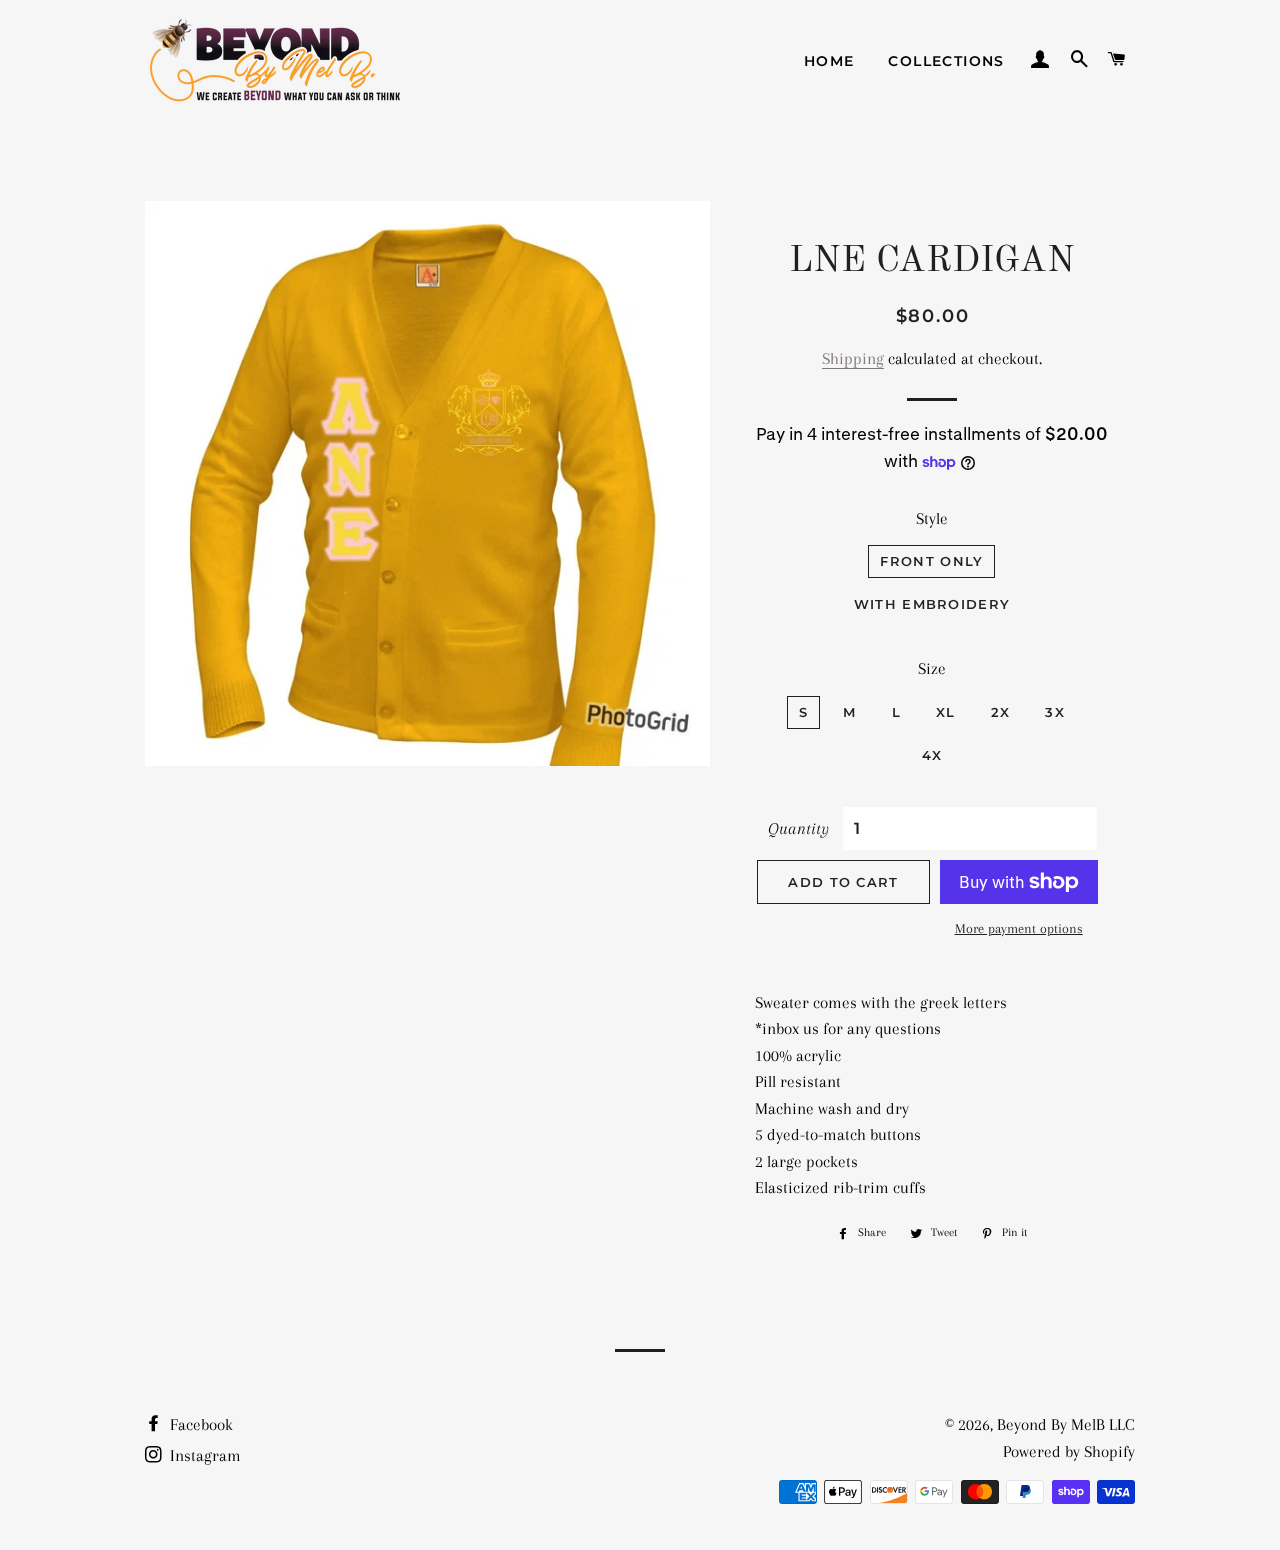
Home (829, 61)
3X (1055, 712)
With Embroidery (932, 604)
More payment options (1019, 928)
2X (1001, 712)
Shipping (853, 358)
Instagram (203, 1455)
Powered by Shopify (1069, 1451)
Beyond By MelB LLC (1066, 1424)
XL (946, 712)
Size (932, 668)
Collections (946, 61)
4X (932, 755)
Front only (931, 561)
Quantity (798, 828)
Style (932, 518)
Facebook (199, 1424)
